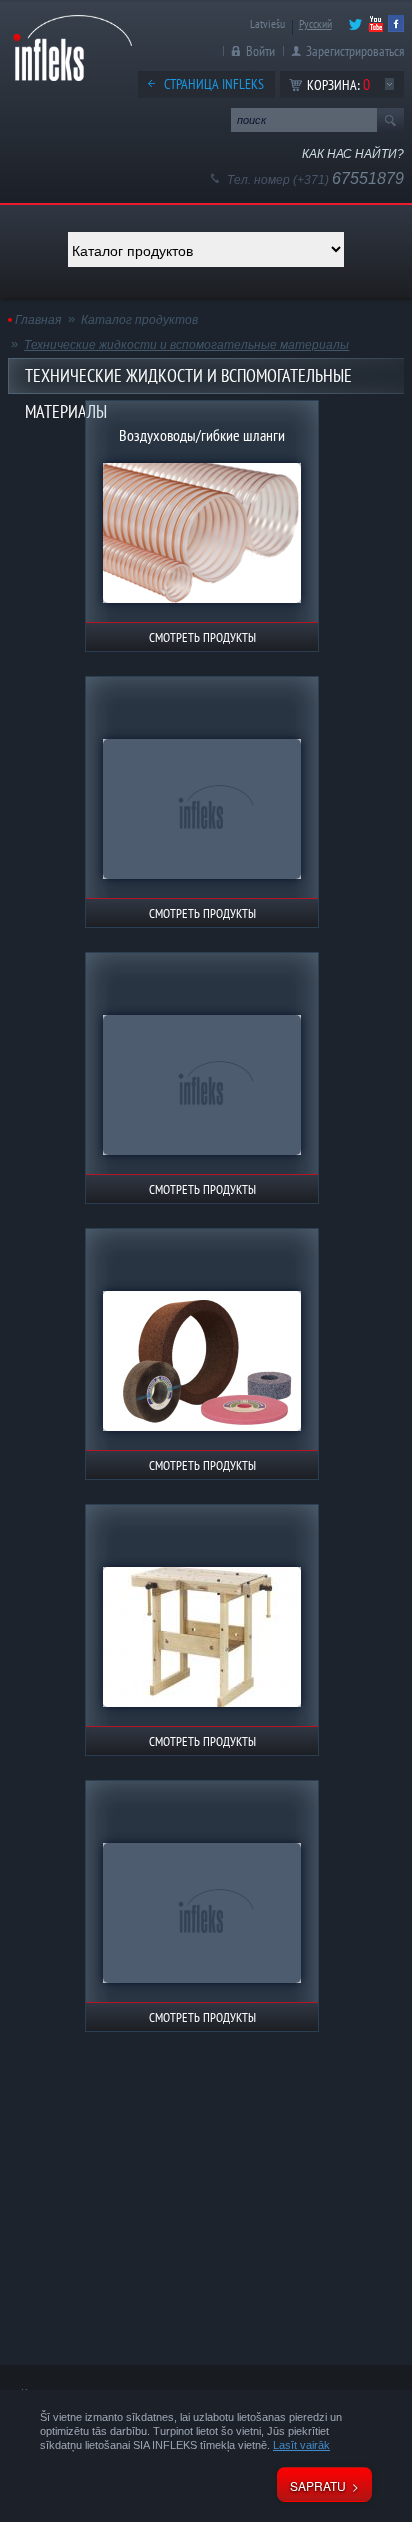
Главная (38, 320)
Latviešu (267, 23)
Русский (315, 23)
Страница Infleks (214, 84)
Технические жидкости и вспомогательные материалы (186, 345)
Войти (260, 51)
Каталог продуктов (139, 320)
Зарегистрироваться (355, 51)
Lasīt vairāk (301, 2445)
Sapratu (318, 2485)
